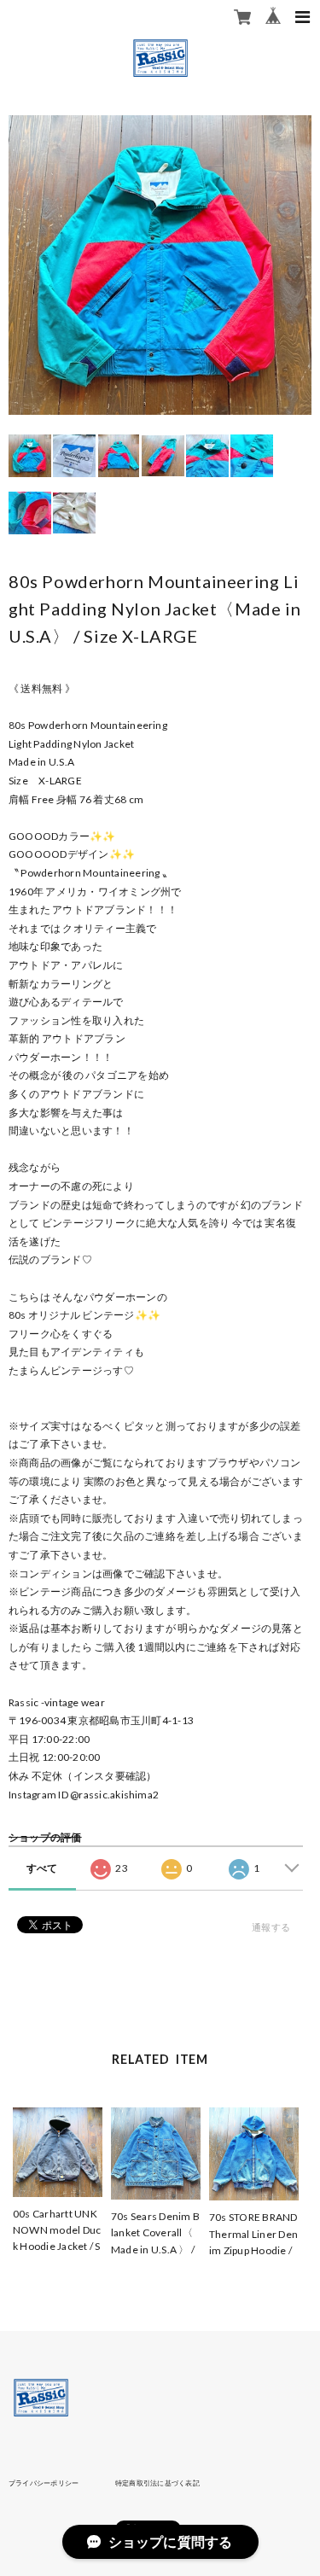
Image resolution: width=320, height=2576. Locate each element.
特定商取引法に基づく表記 (157, 2483)
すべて (42, 1868)
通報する (271, 1927)
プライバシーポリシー (44, 2483)
